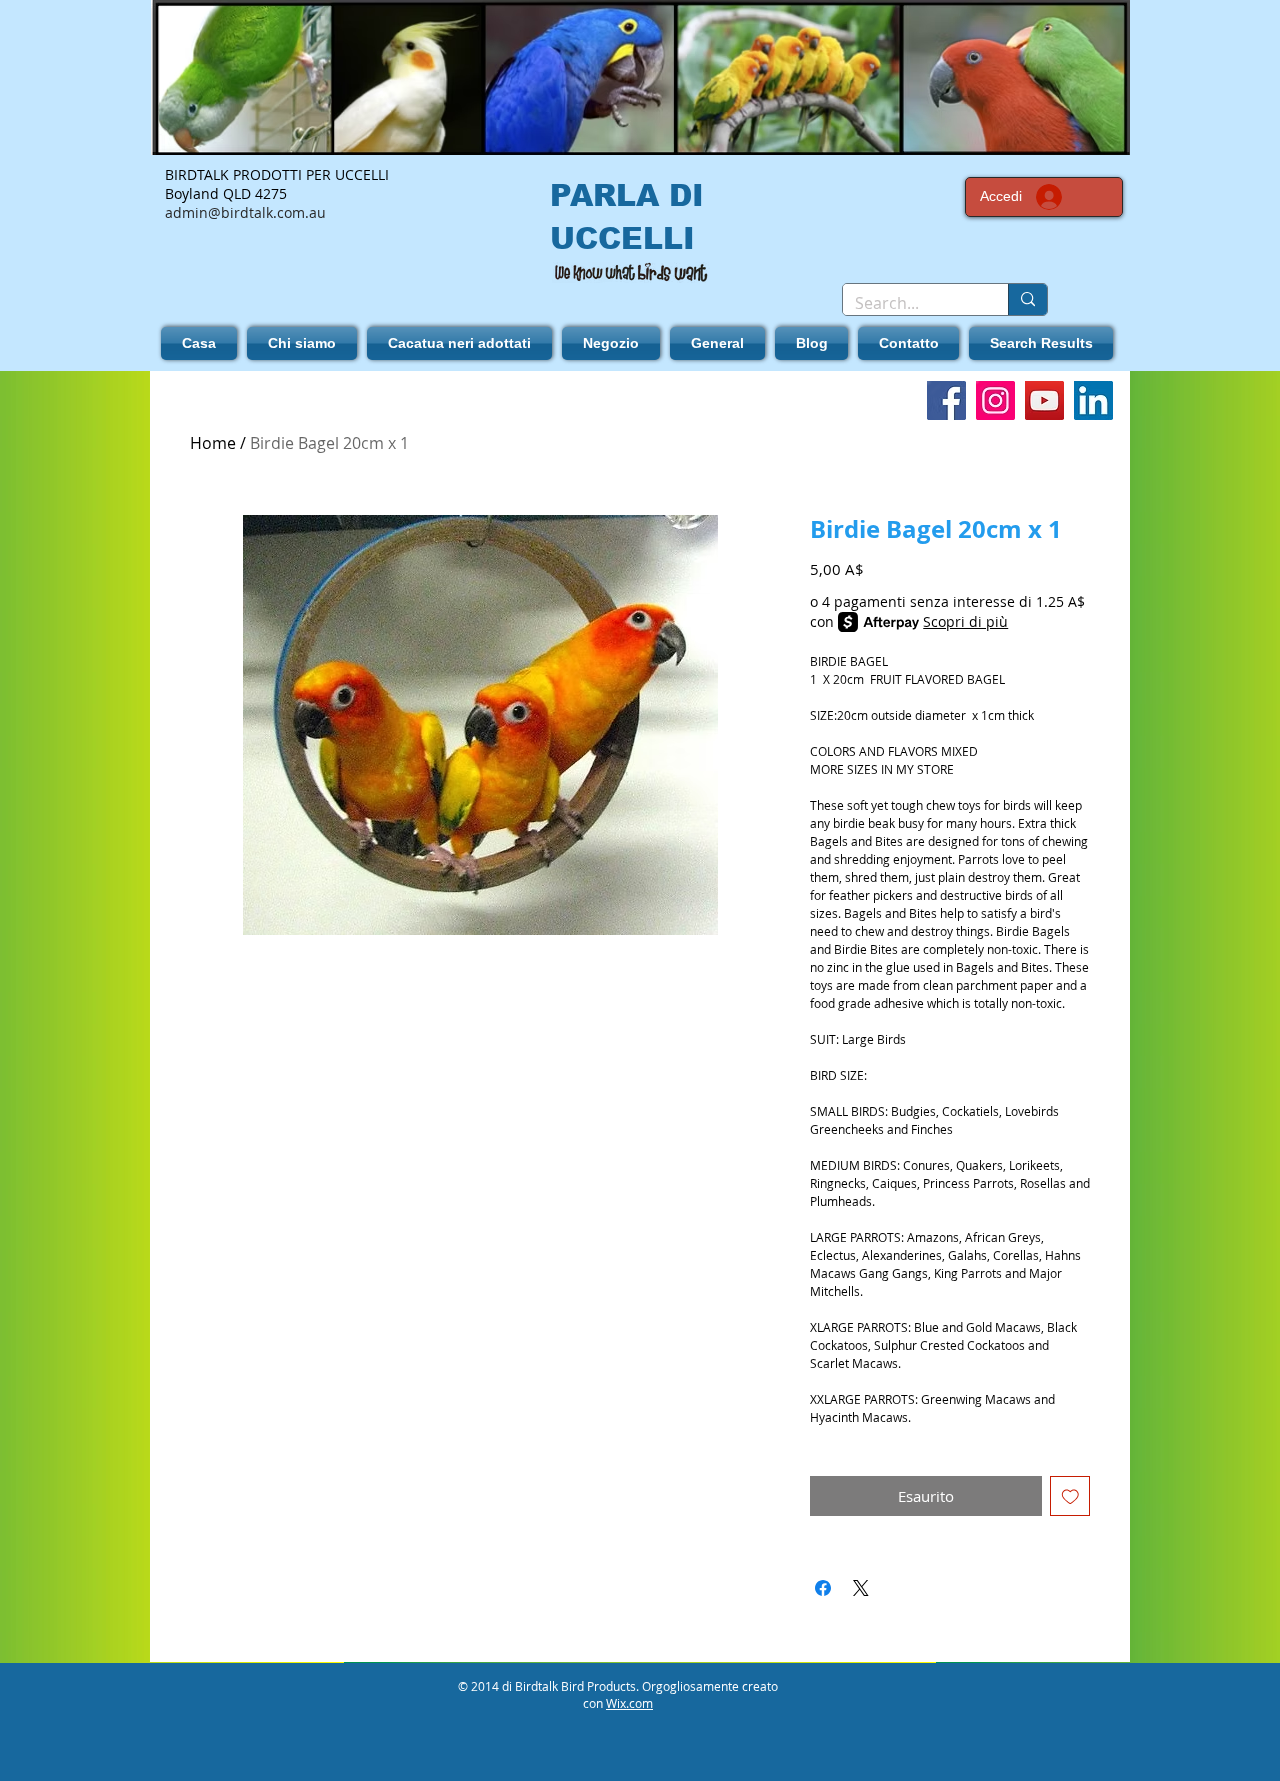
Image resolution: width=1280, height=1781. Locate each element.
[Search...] (1027, 299)
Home (213, 443)
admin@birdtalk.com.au (245, 212)
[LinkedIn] (1093, 400)
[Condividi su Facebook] (823, 1588)
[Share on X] (861, 1588)
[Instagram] (995, 400)
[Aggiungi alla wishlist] (1070, 1496)
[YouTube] (1044, 400)
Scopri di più (965, 621)
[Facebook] (946, 400)
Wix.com (629, 1703)
